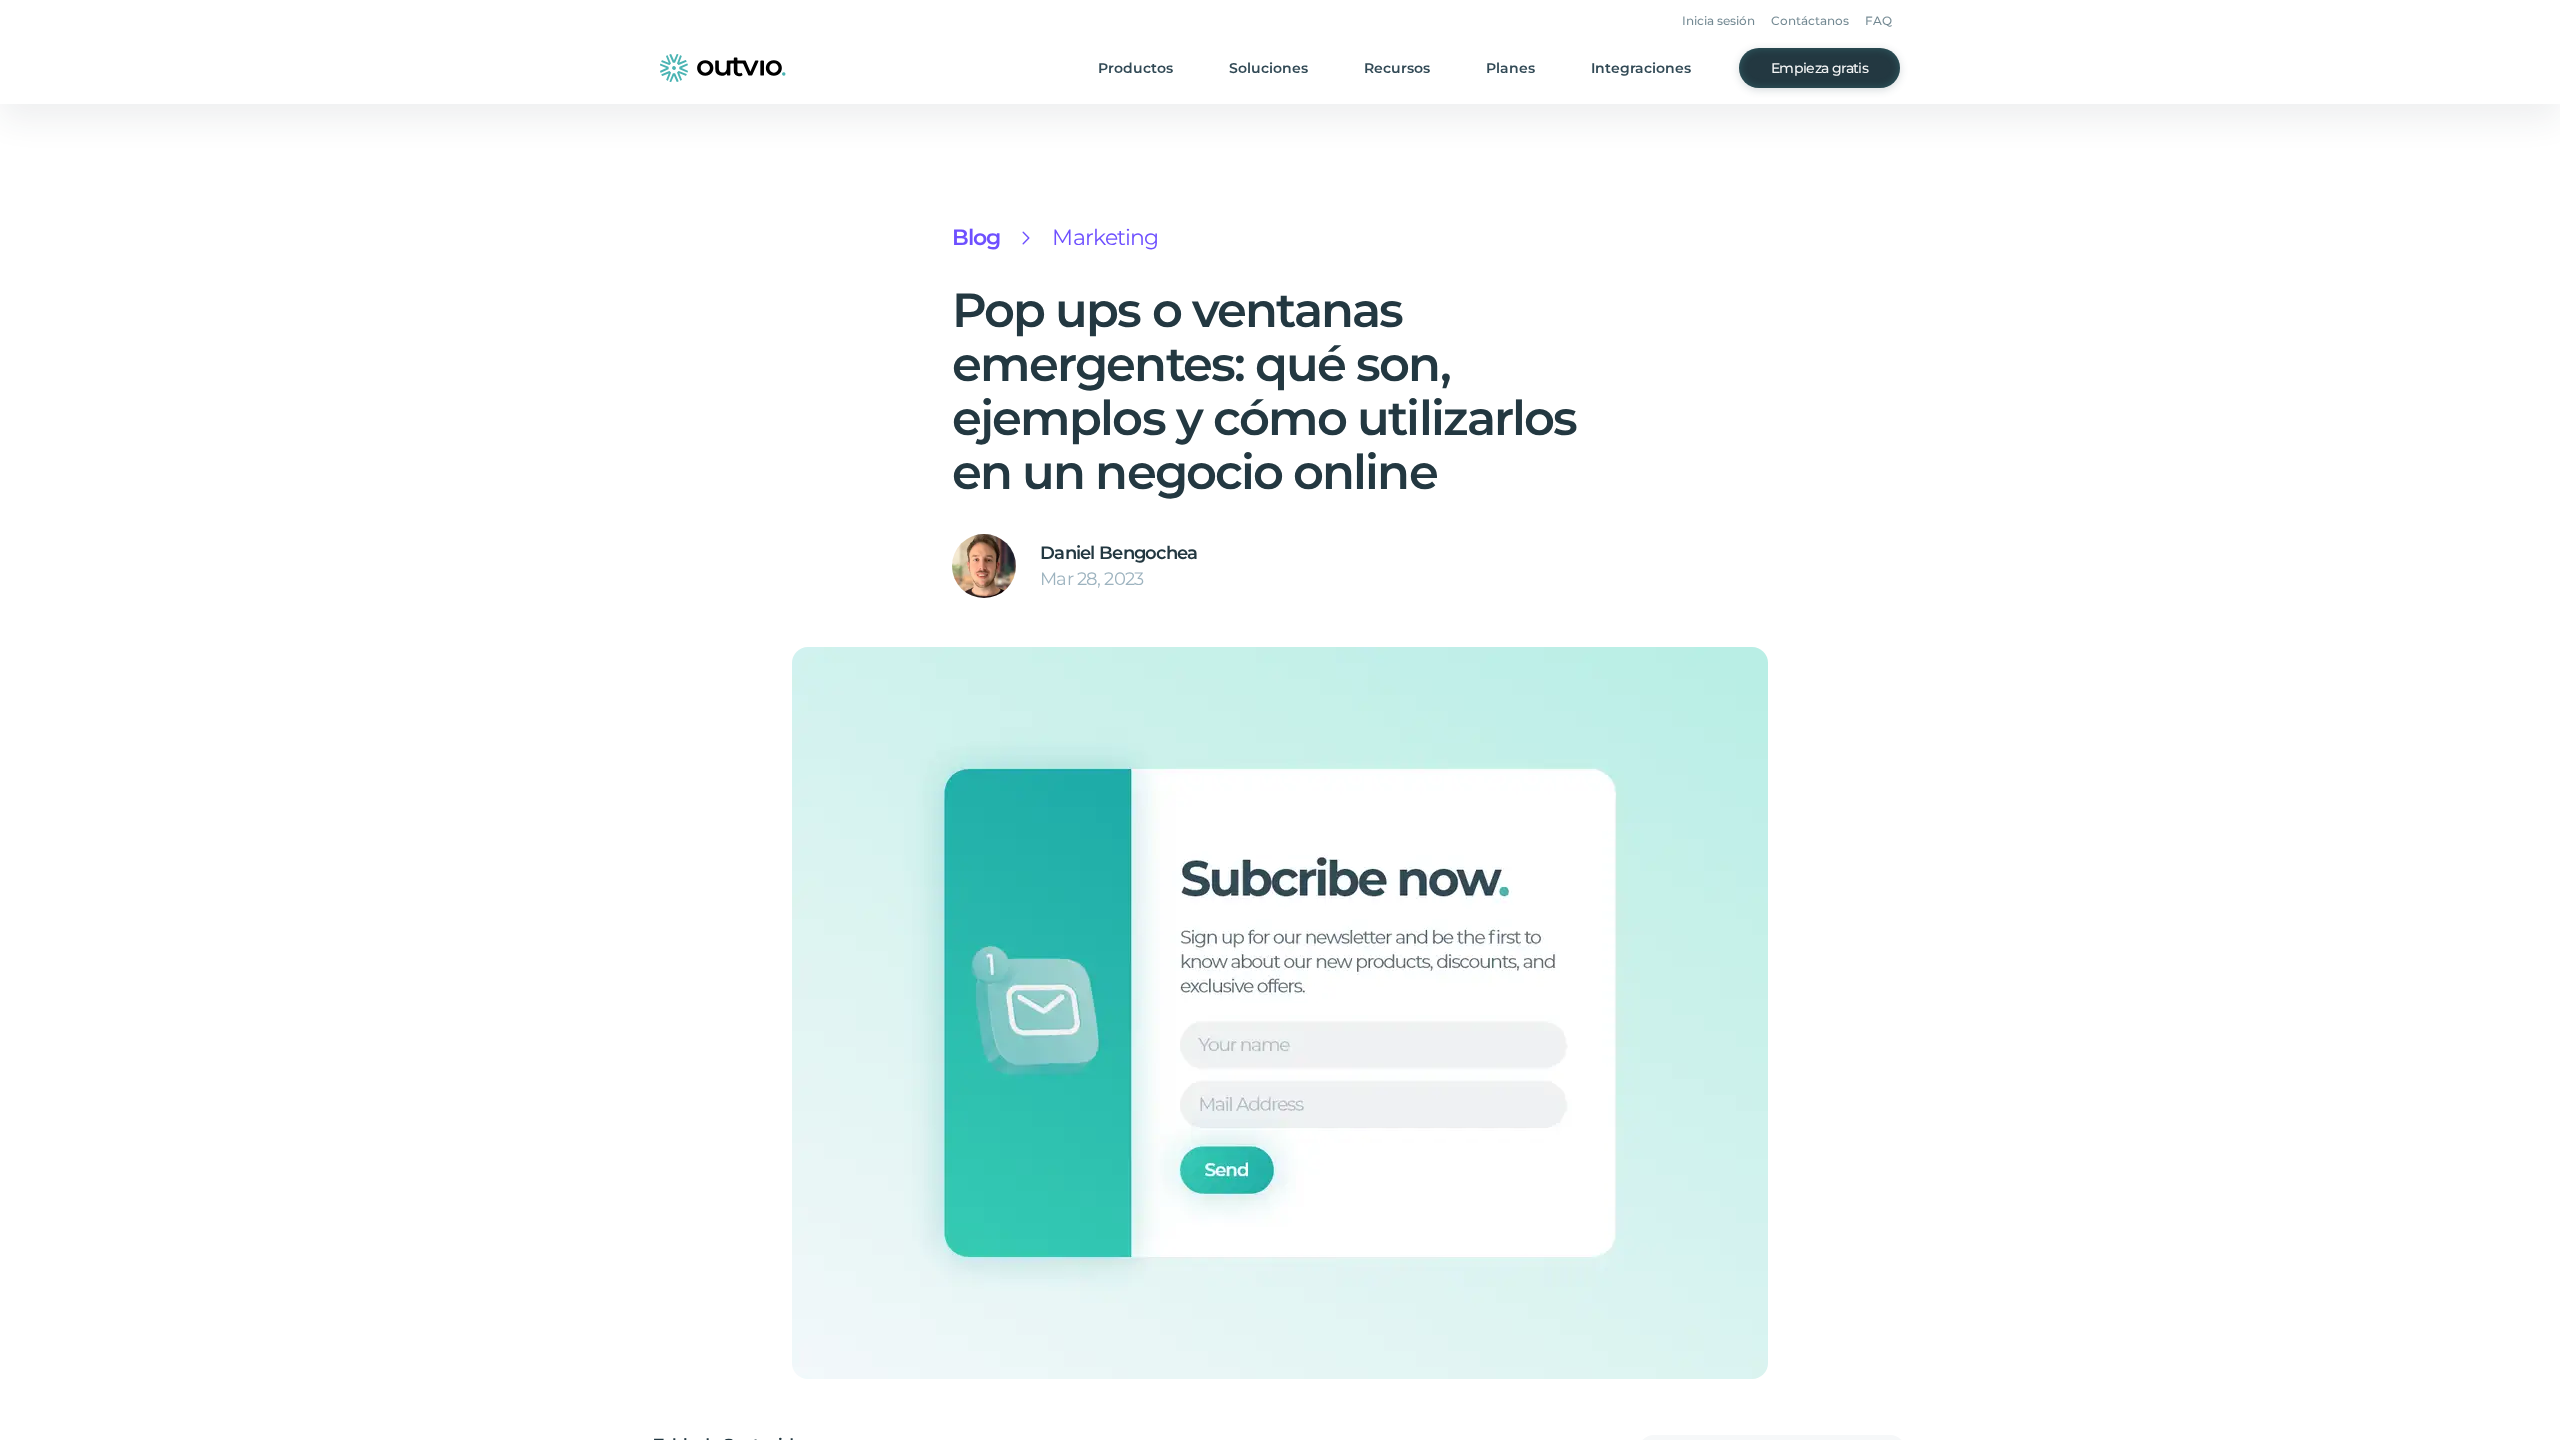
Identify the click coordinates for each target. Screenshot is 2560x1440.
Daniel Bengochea (1118, 553)
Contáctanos (1810, 20)
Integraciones (1641, 68)
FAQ (1878, 20)
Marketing (1105, 237)
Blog (976, 237)
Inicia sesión (1718, 20)
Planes (1510, 68)
